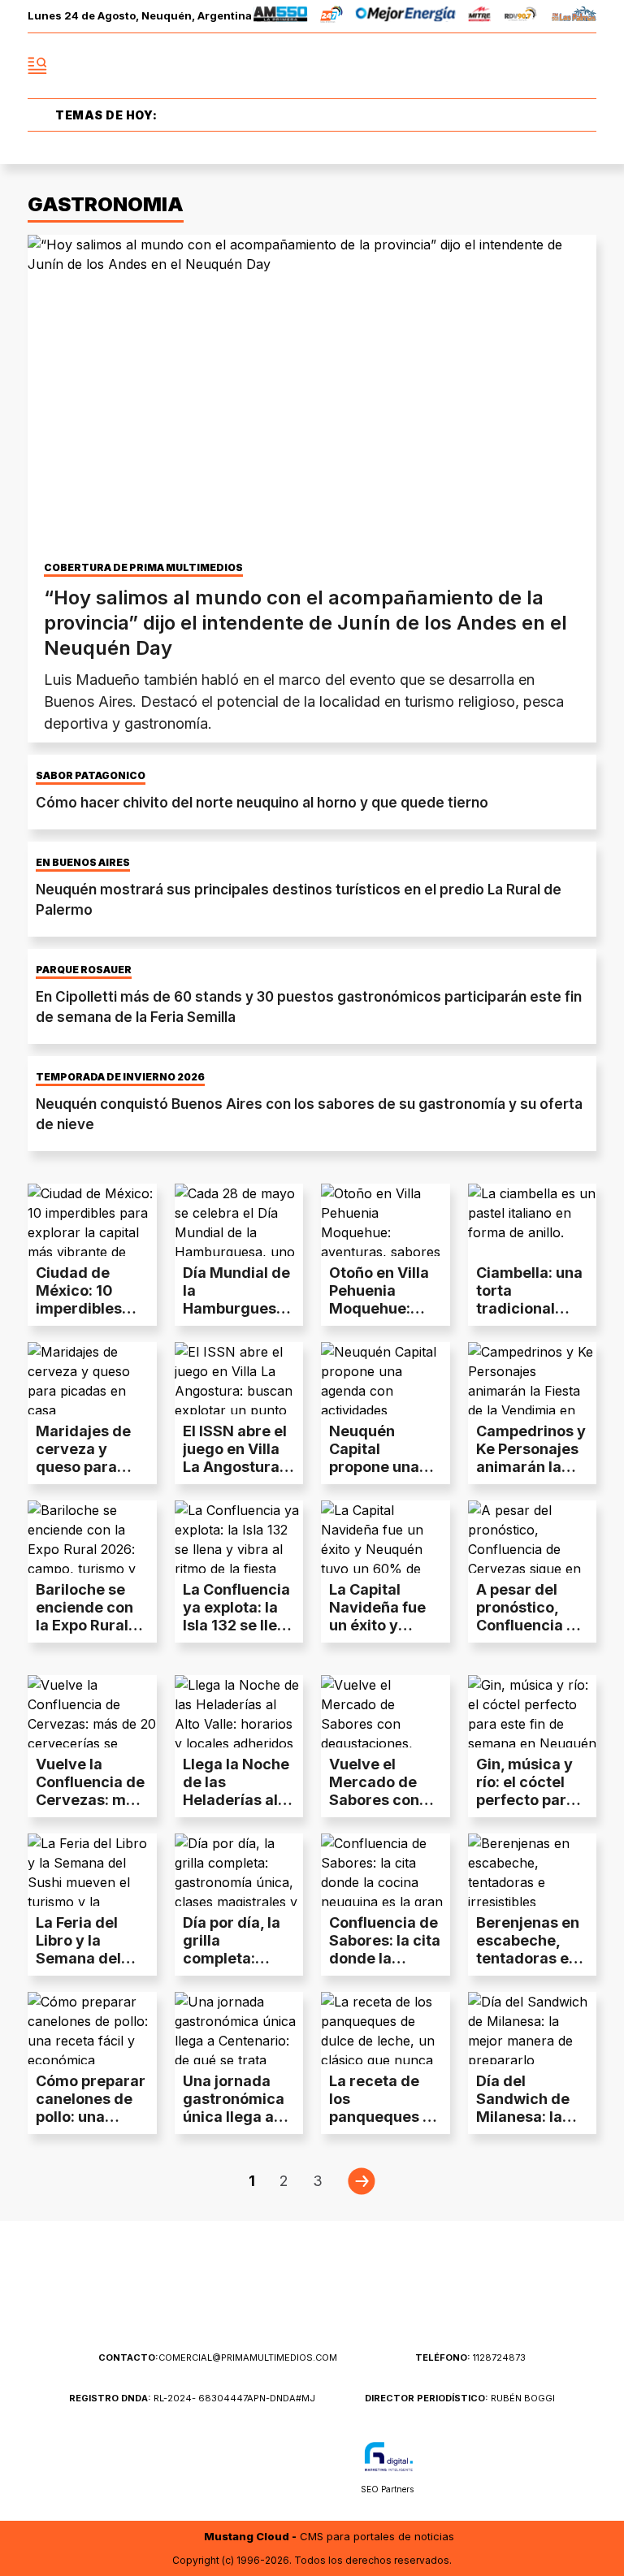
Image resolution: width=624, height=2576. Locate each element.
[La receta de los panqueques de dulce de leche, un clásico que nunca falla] (386, 2028)
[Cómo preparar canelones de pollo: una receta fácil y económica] (92, 2028)
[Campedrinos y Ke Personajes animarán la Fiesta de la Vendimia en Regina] (533, 1378)
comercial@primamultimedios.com (218, 2357)
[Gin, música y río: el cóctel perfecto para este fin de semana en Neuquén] (533, 1711)
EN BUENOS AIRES (83, 863)
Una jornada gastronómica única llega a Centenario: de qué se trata (236, 2117)
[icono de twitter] (512, 66)
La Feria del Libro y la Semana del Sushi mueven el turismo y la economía (87, 1967)
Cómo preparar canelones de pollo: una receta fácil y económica (91, 2117)
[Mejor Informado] (312, 66)
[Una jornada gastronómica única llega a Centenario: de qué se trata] (239, 2028)
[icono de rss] (583, 66)
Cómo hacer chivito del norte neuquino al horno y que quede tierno (262, 803)
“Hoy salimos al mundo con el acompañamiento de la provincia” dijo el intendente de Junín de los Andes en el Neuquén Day (305, 623)
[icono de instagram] (548, 66)
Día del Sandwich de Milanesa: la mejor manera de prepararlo (527, 2117)
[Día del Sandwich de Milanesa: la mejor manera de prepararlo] (533, 2028)
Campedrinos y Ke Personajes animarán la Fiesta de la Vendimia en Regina (531, 1476)
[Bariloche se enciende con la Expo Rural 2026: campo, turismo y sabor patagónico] (92, 1537)
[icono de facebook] (476, 66)
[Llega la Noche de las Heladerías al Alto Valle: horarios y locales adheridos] (239, 1711)
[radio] (281, 17)
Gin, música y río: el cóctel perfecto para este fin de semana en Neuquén (526, 1809)
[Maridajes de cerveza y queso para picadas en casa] (92, 1378)
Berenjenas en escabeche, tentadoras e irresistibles (528, 1949)
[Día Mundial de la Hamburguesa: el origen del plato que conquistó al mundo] (239, 1220)
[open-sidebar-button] (37, 66)
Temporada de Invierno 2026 (120, 1077)
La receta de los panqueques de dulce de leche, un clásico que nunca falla (385, 2126)
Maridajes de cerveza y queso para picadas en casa (83, 1467)
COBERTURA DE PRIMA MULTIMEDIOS (143, 568)
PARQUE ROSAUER (84, 970)
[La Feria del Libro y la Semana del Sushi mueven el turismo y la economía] (92, 1870)
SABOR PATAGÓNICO (91, 776)
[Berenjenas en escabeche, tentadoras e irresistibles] (533, 1870)
